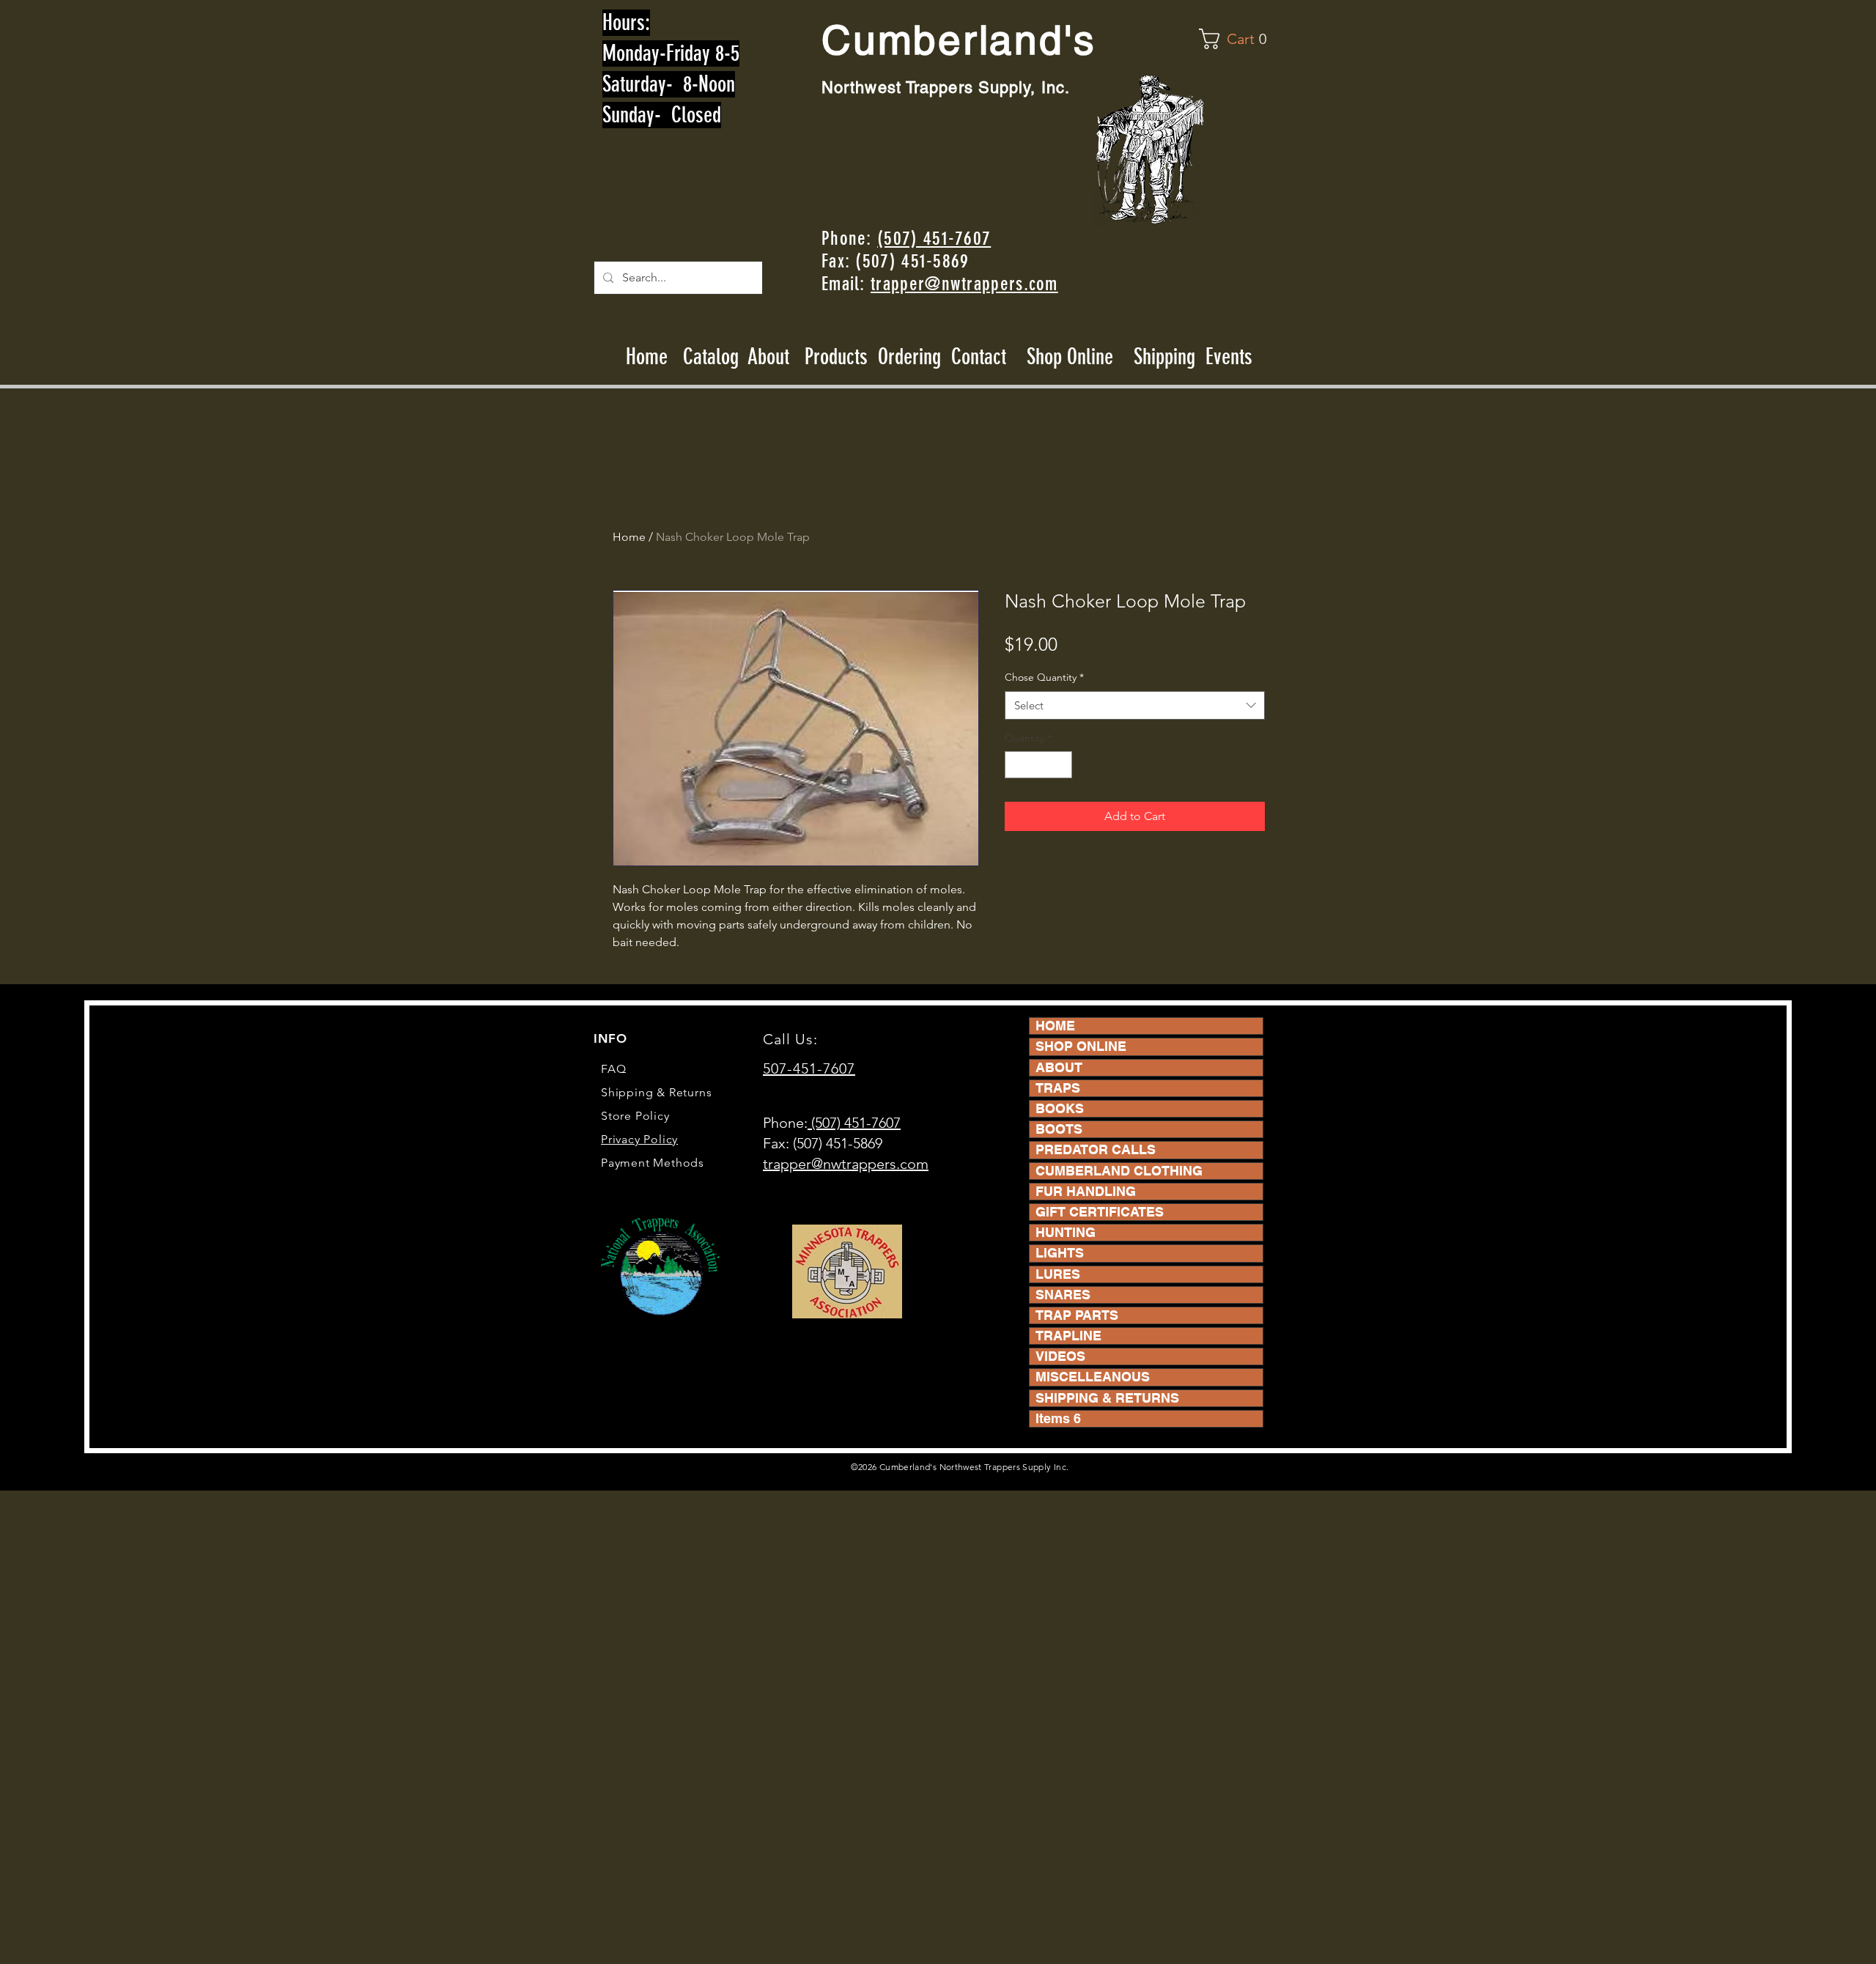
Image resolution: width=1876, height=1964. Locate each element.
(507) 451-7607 (934, 239)
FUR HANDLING (1086, 1191)
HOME (1055, 1026)
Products (836, 357)
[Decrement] (1016, 765)
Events (1229, 357)
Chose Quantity (1044, 677)
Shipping (1164, 357)
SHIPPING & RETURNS (1107, 1398)
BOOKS (1060, 1108)
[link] (1236, 39)
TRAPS (1058, 1088)
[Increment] (1061, 765)
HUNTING (1066, 1232)
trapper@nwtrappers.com (964, 284)
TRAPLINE (1068, 1336)
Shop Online (1070, 357)
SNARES (1063, 1295)
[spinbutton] (1038, 765)
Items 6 (1058, 1418)
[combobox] (1135, 705)
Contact (981, 357)
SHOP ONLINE (1081, 1046)
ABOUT (1059, 1067)
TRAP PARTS (1077, 1315)
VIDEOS (1060, 1356)
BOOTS (1059, 1129)
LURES (1058, 1274)
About (769, 357)
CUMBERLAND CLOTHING (1119, 1171)
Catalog (711, 357)
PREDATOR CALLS (1096, 1149)
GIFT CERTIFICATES (1100, 1212)
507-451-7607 (809, 1068)
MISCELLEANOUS (1093, 1377)
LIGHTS (1060, 1253)
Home (647, 357)
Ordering (909, 357)
